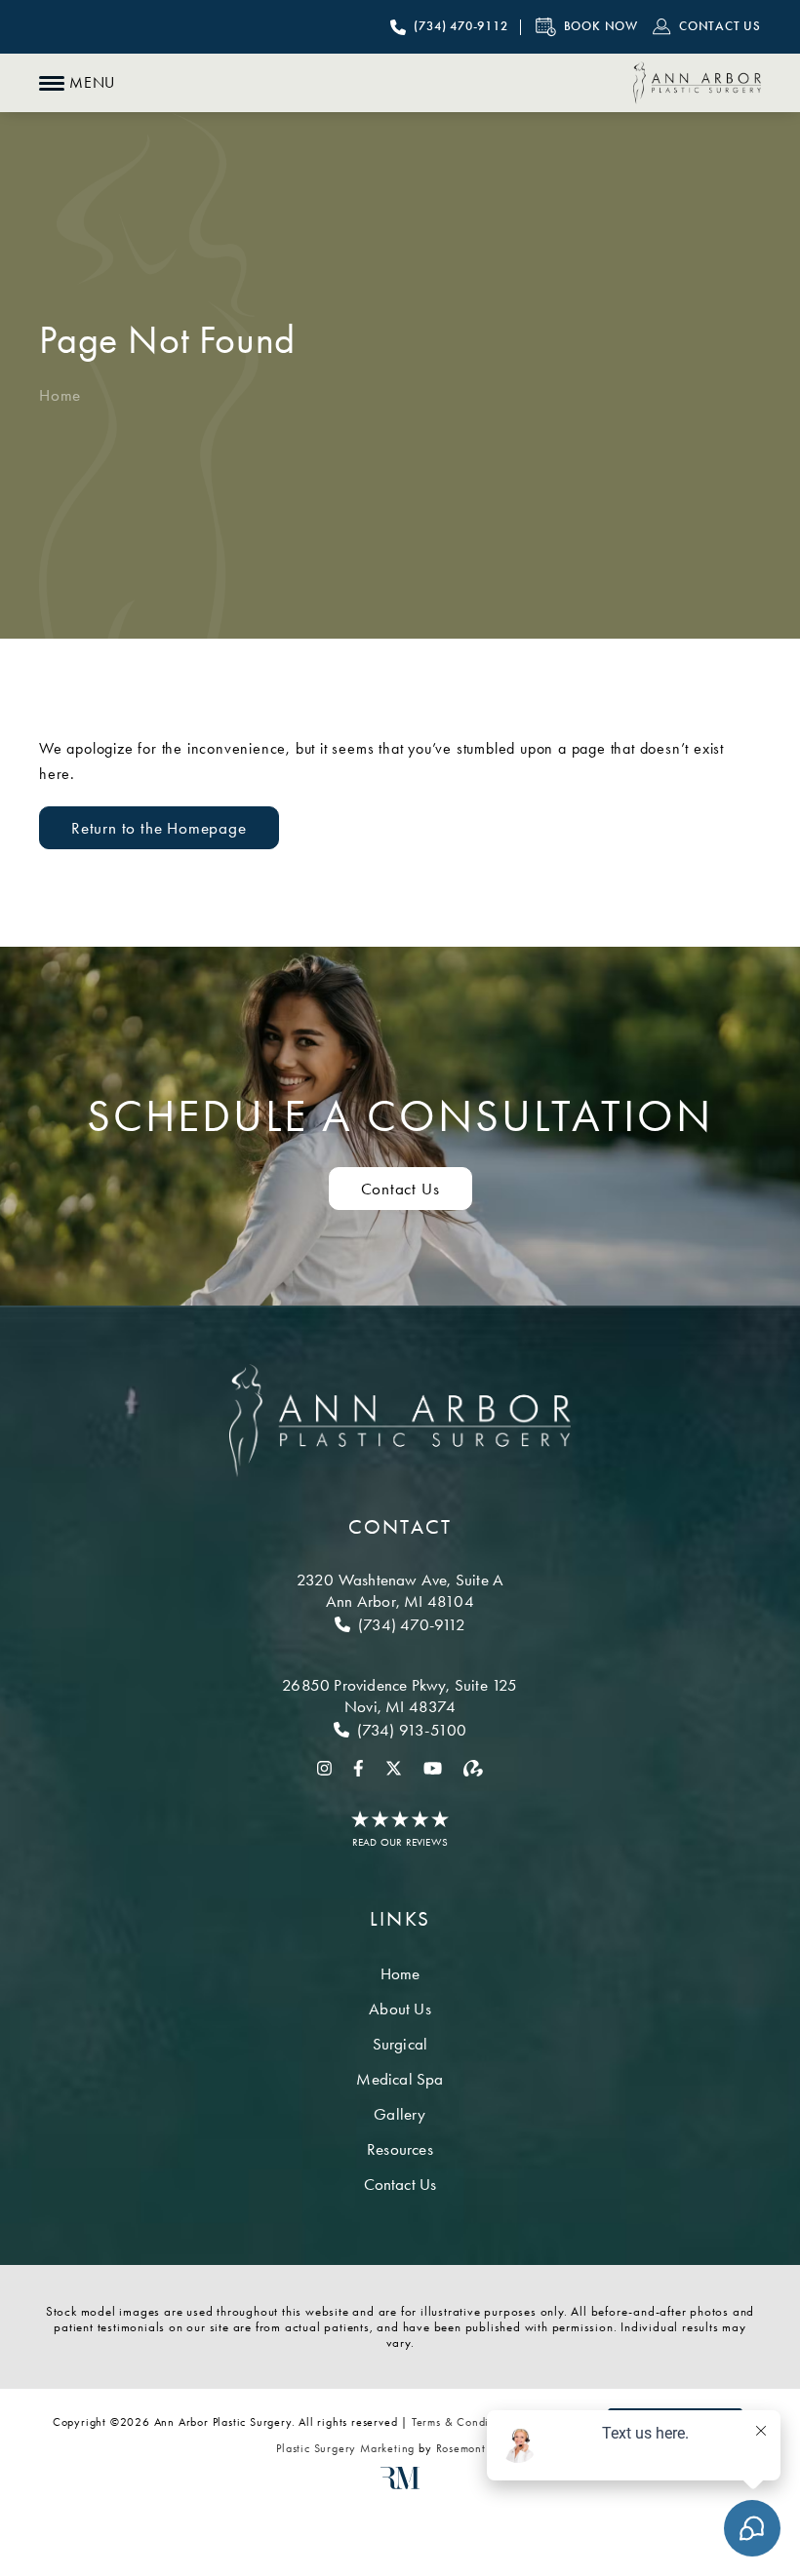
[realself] (473, 1767)
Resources (400, 2149)
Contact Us (400, 1189)
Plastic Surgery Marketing (345, 2448)
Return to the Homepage (159, 828)
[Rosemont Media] (400, 2485)
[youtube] (433, 1767)
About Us (400, 2009)
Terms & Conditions (463, 2422)
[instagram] (324, 1767)
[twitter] (394, 1767)
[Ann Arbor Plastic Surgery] (697, 83)
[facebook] (359, 1767)
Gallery (400, 2114)
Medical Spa (400, 2079)
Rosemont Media (480, 2448)
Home (60, 395)
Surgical (400, 2044)
